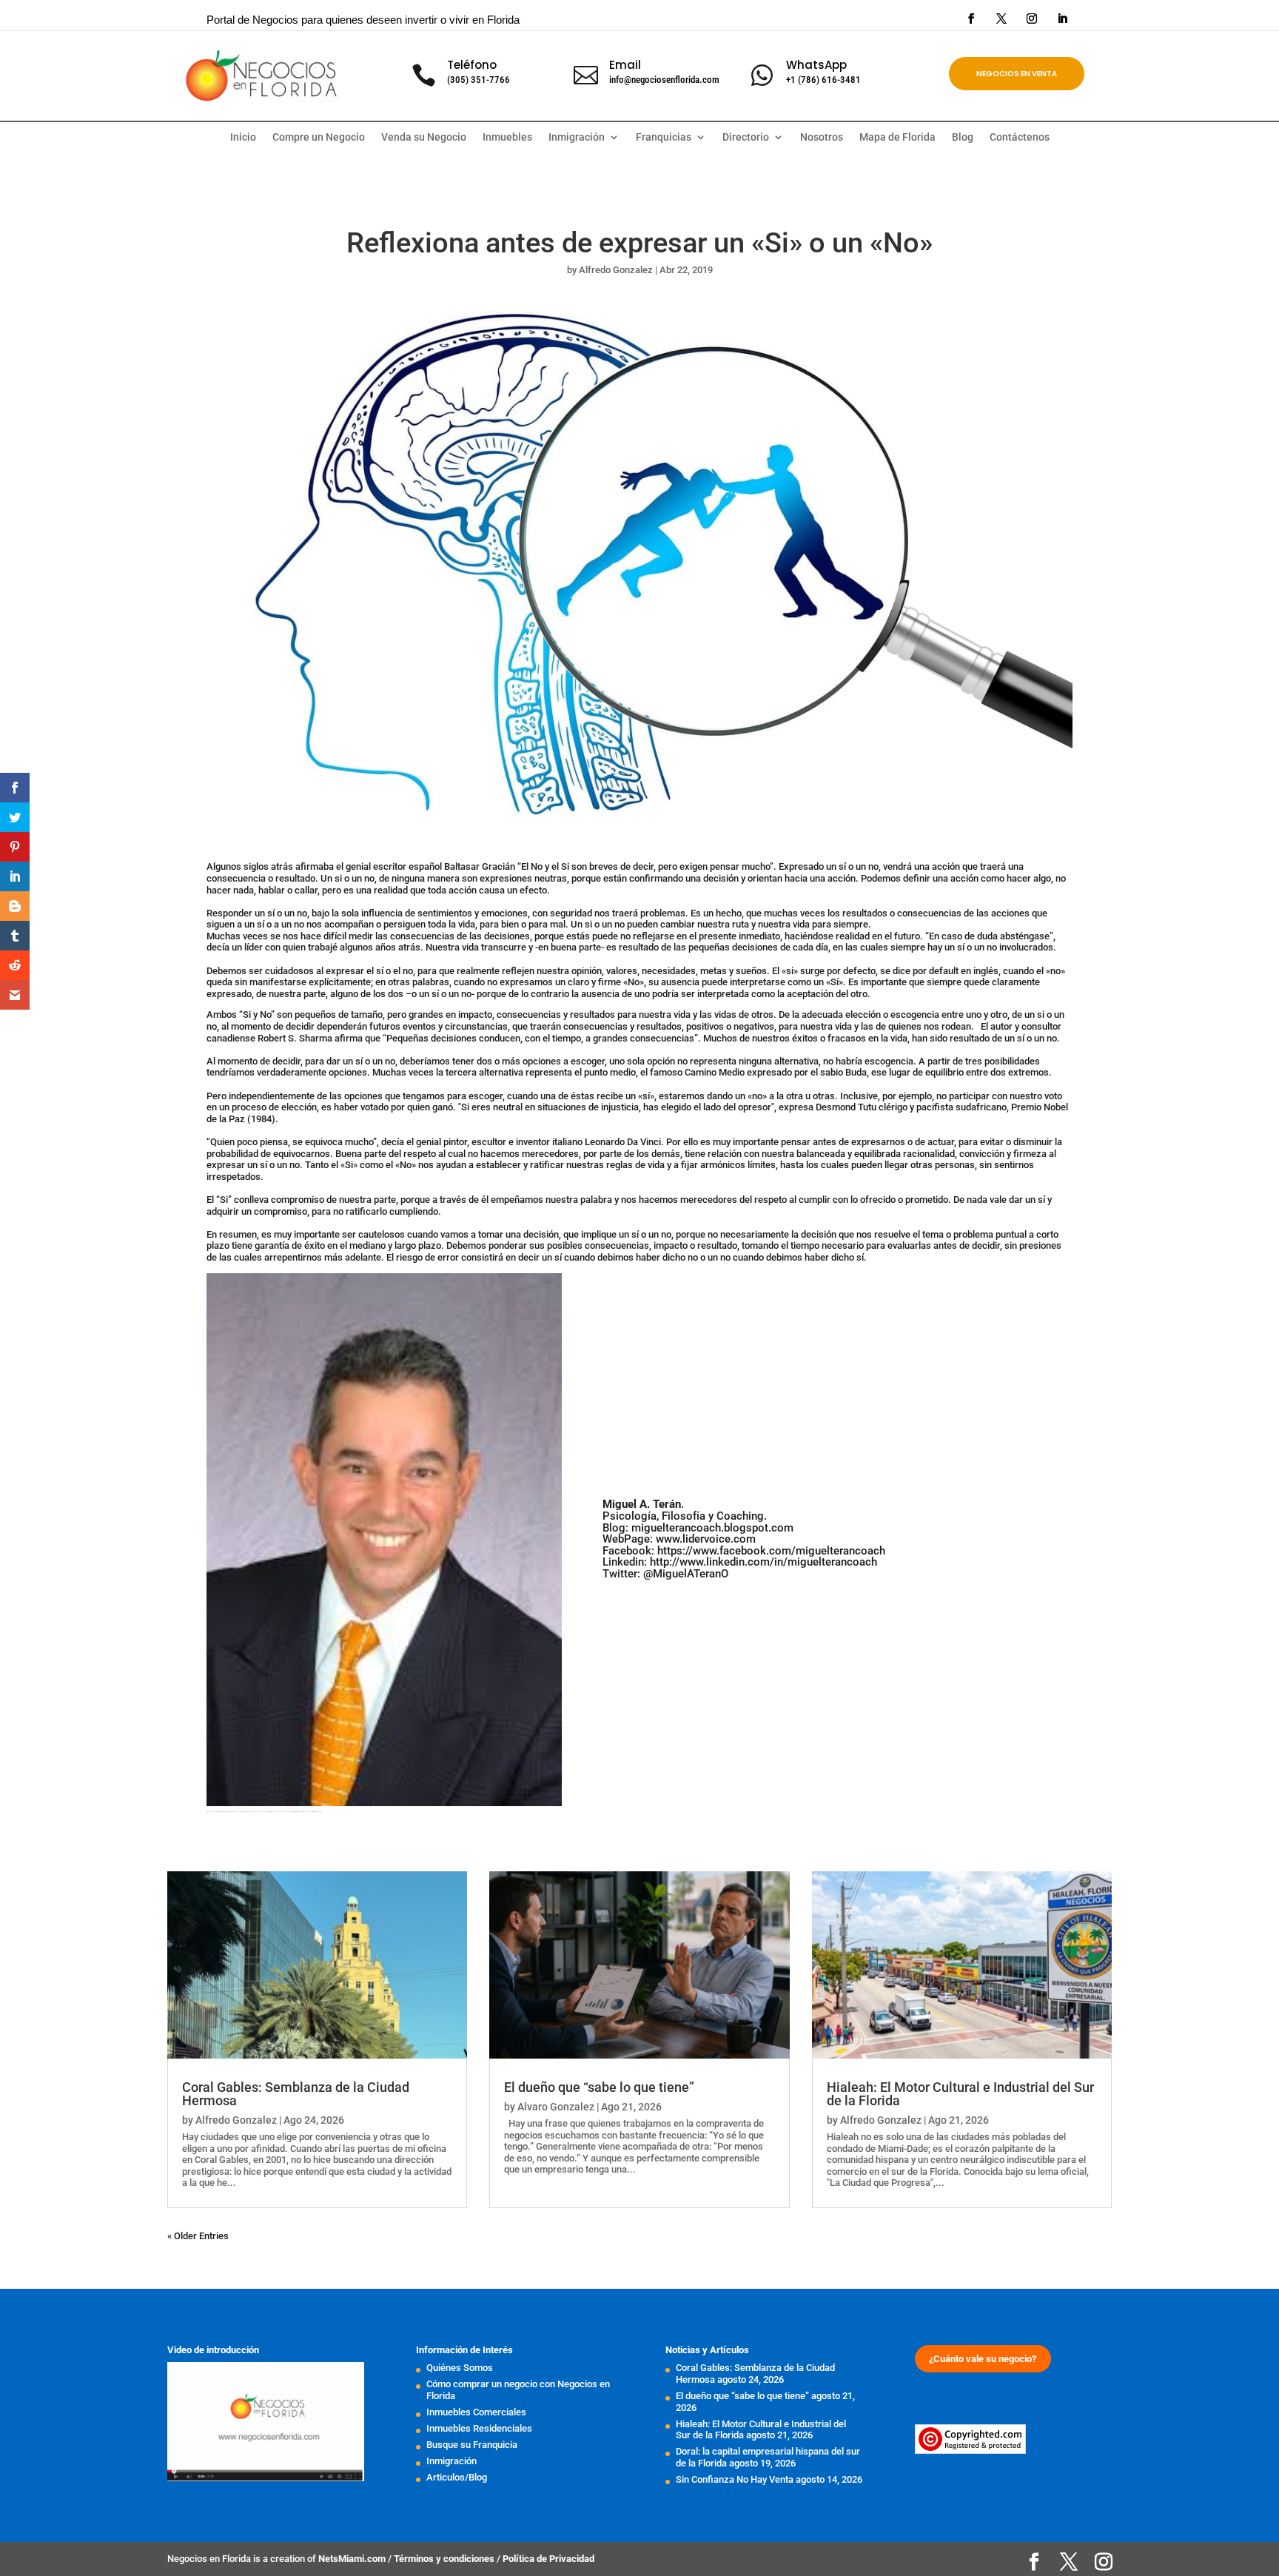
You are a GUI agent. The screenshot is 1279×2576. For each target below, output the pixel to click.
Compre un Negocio (319, 137)
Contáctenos (1020, 137)
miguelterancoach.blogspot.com (712, 1528)
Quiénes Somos (460, 2368)
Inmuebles (507, 137)
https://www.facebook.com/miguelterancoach (771, 1551)
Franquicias (664, 137)
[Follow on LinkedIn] (1062, 19)
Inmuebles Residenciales (479, 2428)
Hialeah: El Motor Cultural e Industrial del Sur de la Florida (960, 2094)
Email (625, 65)
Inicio (243, 137)
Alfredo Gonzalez (616, 270)
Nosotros (822, 137)
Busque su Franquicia (472, 2445)
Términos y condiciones (445, 2559)
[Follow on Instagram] (1032, 19)
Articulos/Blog (457, 2477)
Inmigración (451, 2461)
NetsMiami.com (353, 2559)
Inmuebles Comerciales (476, 2412)
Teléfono (472, 65)
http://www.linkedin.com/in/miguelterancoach (763, 1562)
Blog (963, 137)
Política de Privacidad (548, 2559)
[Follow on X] (1001, 19)
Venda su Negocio (424, 137)
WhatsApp (816, 65)
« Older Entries (198, 2236)
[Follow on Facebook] (971, 19)
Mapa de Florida (897, 137)
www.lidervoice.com (706, 1539)
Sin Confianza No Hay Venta (735, 2479)
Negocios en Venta (1017, 74)
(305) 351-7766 (479, 80)
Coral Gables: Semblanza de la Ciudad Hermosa (296, 2094)
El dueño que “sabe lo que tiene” (599, 2087)
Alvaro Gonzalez (556, 2107)
